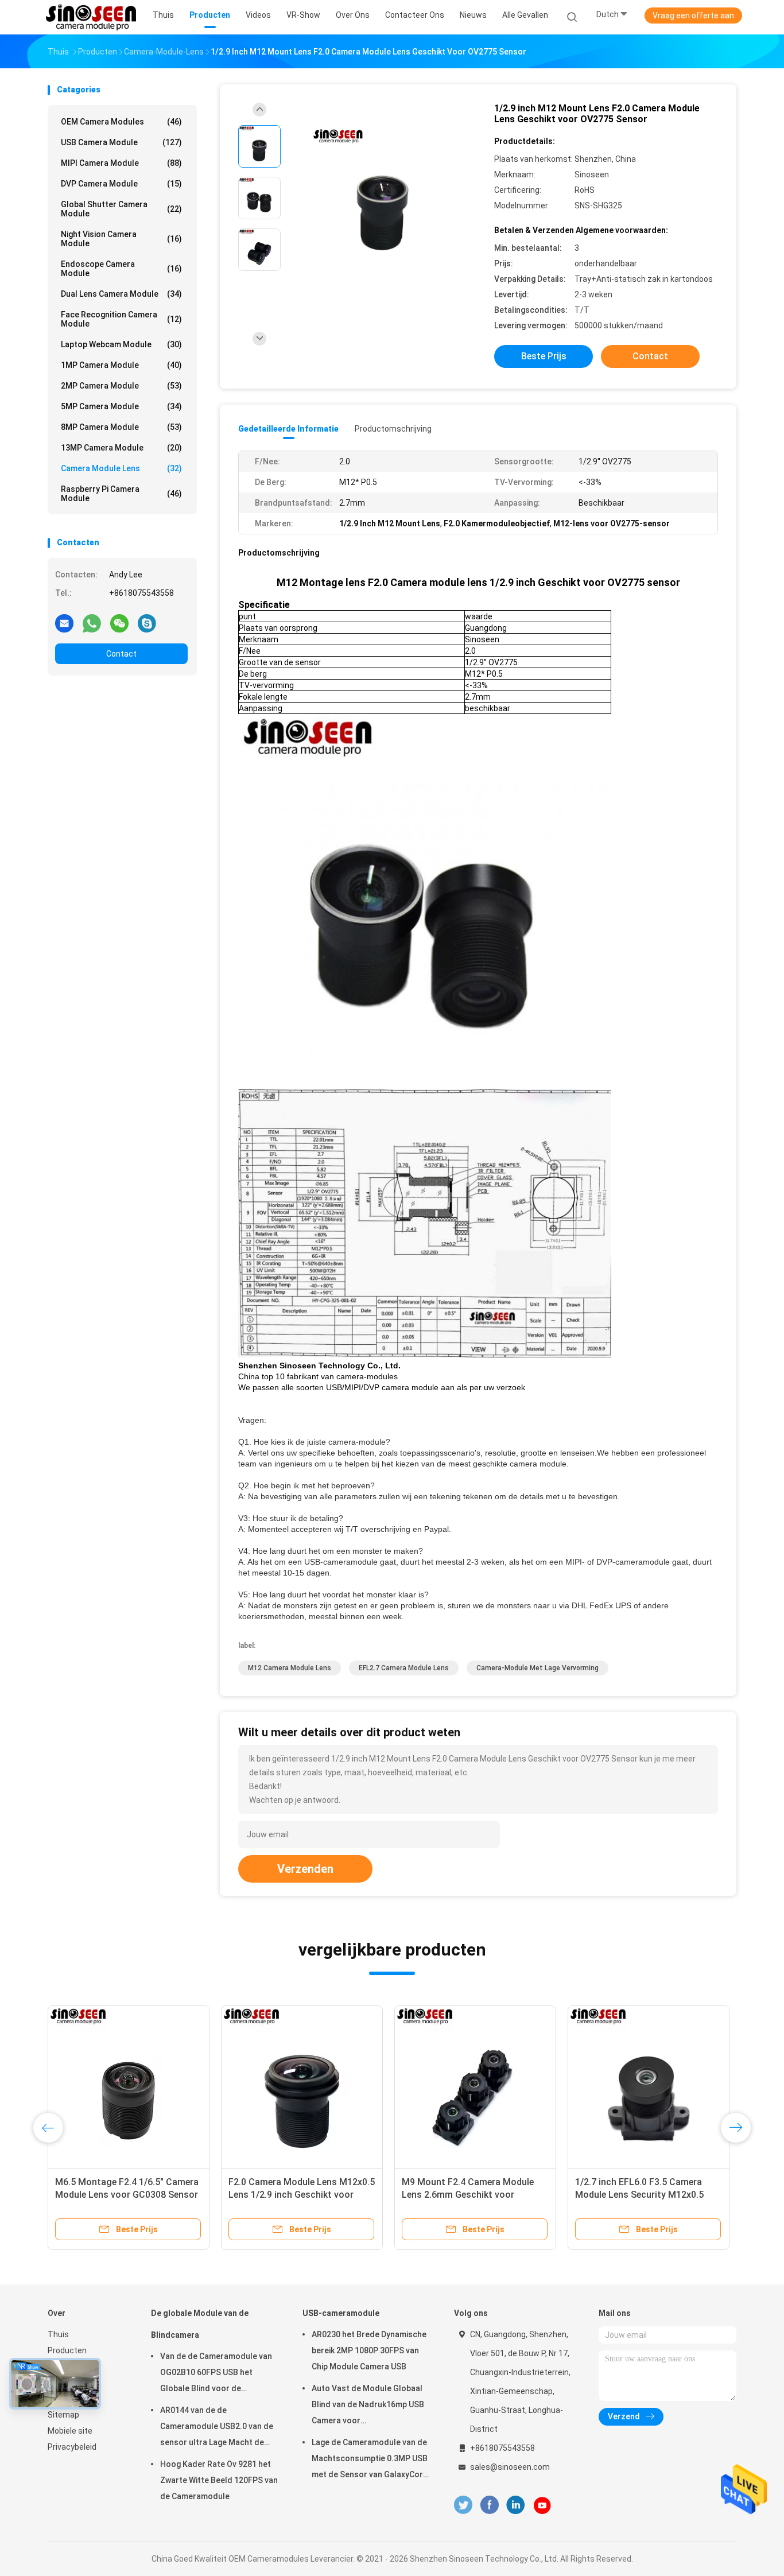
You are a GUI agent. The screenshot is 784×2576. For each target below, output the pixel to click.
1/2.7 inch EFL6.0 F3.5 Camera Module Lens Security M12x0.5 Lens (639, 2195)
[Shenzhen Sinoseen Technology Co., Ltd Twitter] (463, 2505)
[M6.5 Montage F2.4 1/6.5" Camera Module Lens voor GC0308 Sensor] (129, 2086)
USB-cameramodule (341, 2313)
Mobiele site (70, 2431)
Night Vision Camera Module (121, 239)
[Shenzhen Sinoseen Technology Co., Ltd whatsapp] (92, 623)
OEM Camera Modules (121, 122)
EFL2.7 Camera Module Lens (404, 1668)
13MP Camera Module (121, 448)
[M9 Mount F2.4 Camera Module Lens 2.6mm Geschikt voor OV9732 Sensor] (475, 2086)
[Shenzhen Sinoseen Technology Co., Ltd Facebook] (489, 2505)
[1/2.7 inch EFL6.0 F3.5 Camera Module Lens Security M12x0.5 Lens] (649, 2086)
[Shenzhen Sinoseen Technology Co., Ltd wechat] (119, 623)
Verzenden (305, 1869)
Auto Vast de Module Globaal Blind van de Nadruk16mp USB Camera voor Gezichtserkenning (368, 2406)
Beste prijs (544, 356)
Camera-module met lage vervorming (537, 1668)
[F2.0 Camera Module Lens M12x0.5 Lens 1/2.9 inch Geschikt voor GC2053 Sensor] (302, 2086)
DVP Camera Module (121, 184)
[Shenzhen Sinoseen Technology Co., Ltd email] (64, 623)
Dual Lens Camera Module (121, 294)
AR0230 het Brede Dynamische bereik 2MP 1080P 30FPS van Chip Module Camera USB (369, 2350)
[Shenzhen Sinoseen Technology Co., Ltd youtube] (542, 2505)
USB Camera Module (121, 142)
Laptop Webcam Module (121, 344)
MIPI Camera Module (121, 163)
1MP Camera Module (121, 365)
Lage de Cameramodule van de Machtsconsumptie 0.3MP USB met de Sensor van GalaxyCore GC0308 (370, 2460)
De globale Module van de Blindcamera (200, 2324)
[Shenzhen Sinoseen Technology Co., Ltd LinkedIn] (516, 2505)
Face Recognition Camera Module (121, 319)
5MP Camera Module (121, 406)
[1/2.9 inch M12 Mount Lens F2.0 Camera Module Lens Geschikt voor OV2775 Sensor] (383, 199)
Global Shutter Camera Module (121, 209)
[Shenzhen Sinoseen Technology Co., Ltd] (92, 17)
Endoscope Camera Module (121, 269)
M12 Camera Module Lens (290, 1668)
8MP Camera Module (121, 427)
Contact (121, 654)
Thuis (58, 2334)
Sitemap (63, 2415)
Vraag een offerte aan (693, 15)
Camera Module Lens (121, 468)
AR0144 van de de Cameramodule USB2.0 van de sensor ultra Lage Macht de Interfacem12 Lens (217, 2428)
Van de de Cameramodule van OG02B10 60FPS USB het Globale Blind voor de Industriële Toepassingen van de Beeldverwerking (216, 2374)
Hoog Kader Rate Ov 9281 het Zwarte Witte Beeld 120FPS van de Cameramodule (219, 2480)
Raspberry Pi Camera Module (121, 494)
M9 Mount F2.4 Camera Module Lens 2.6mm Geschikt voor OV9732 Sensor (468, 2195)
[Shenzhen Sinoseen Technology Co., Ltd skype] (147, 623)
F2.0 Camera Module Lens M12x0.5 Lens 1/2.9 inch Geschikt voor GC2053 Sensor (302, 2195)
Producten (67, 2350)
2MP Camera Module (121, 386)
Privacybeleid (72, 2447)
